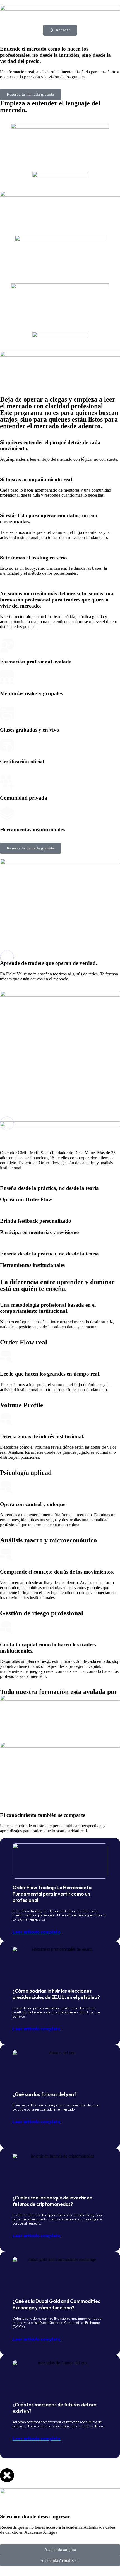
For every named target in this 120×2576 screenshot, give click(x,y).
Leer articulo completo (37, 1932)
